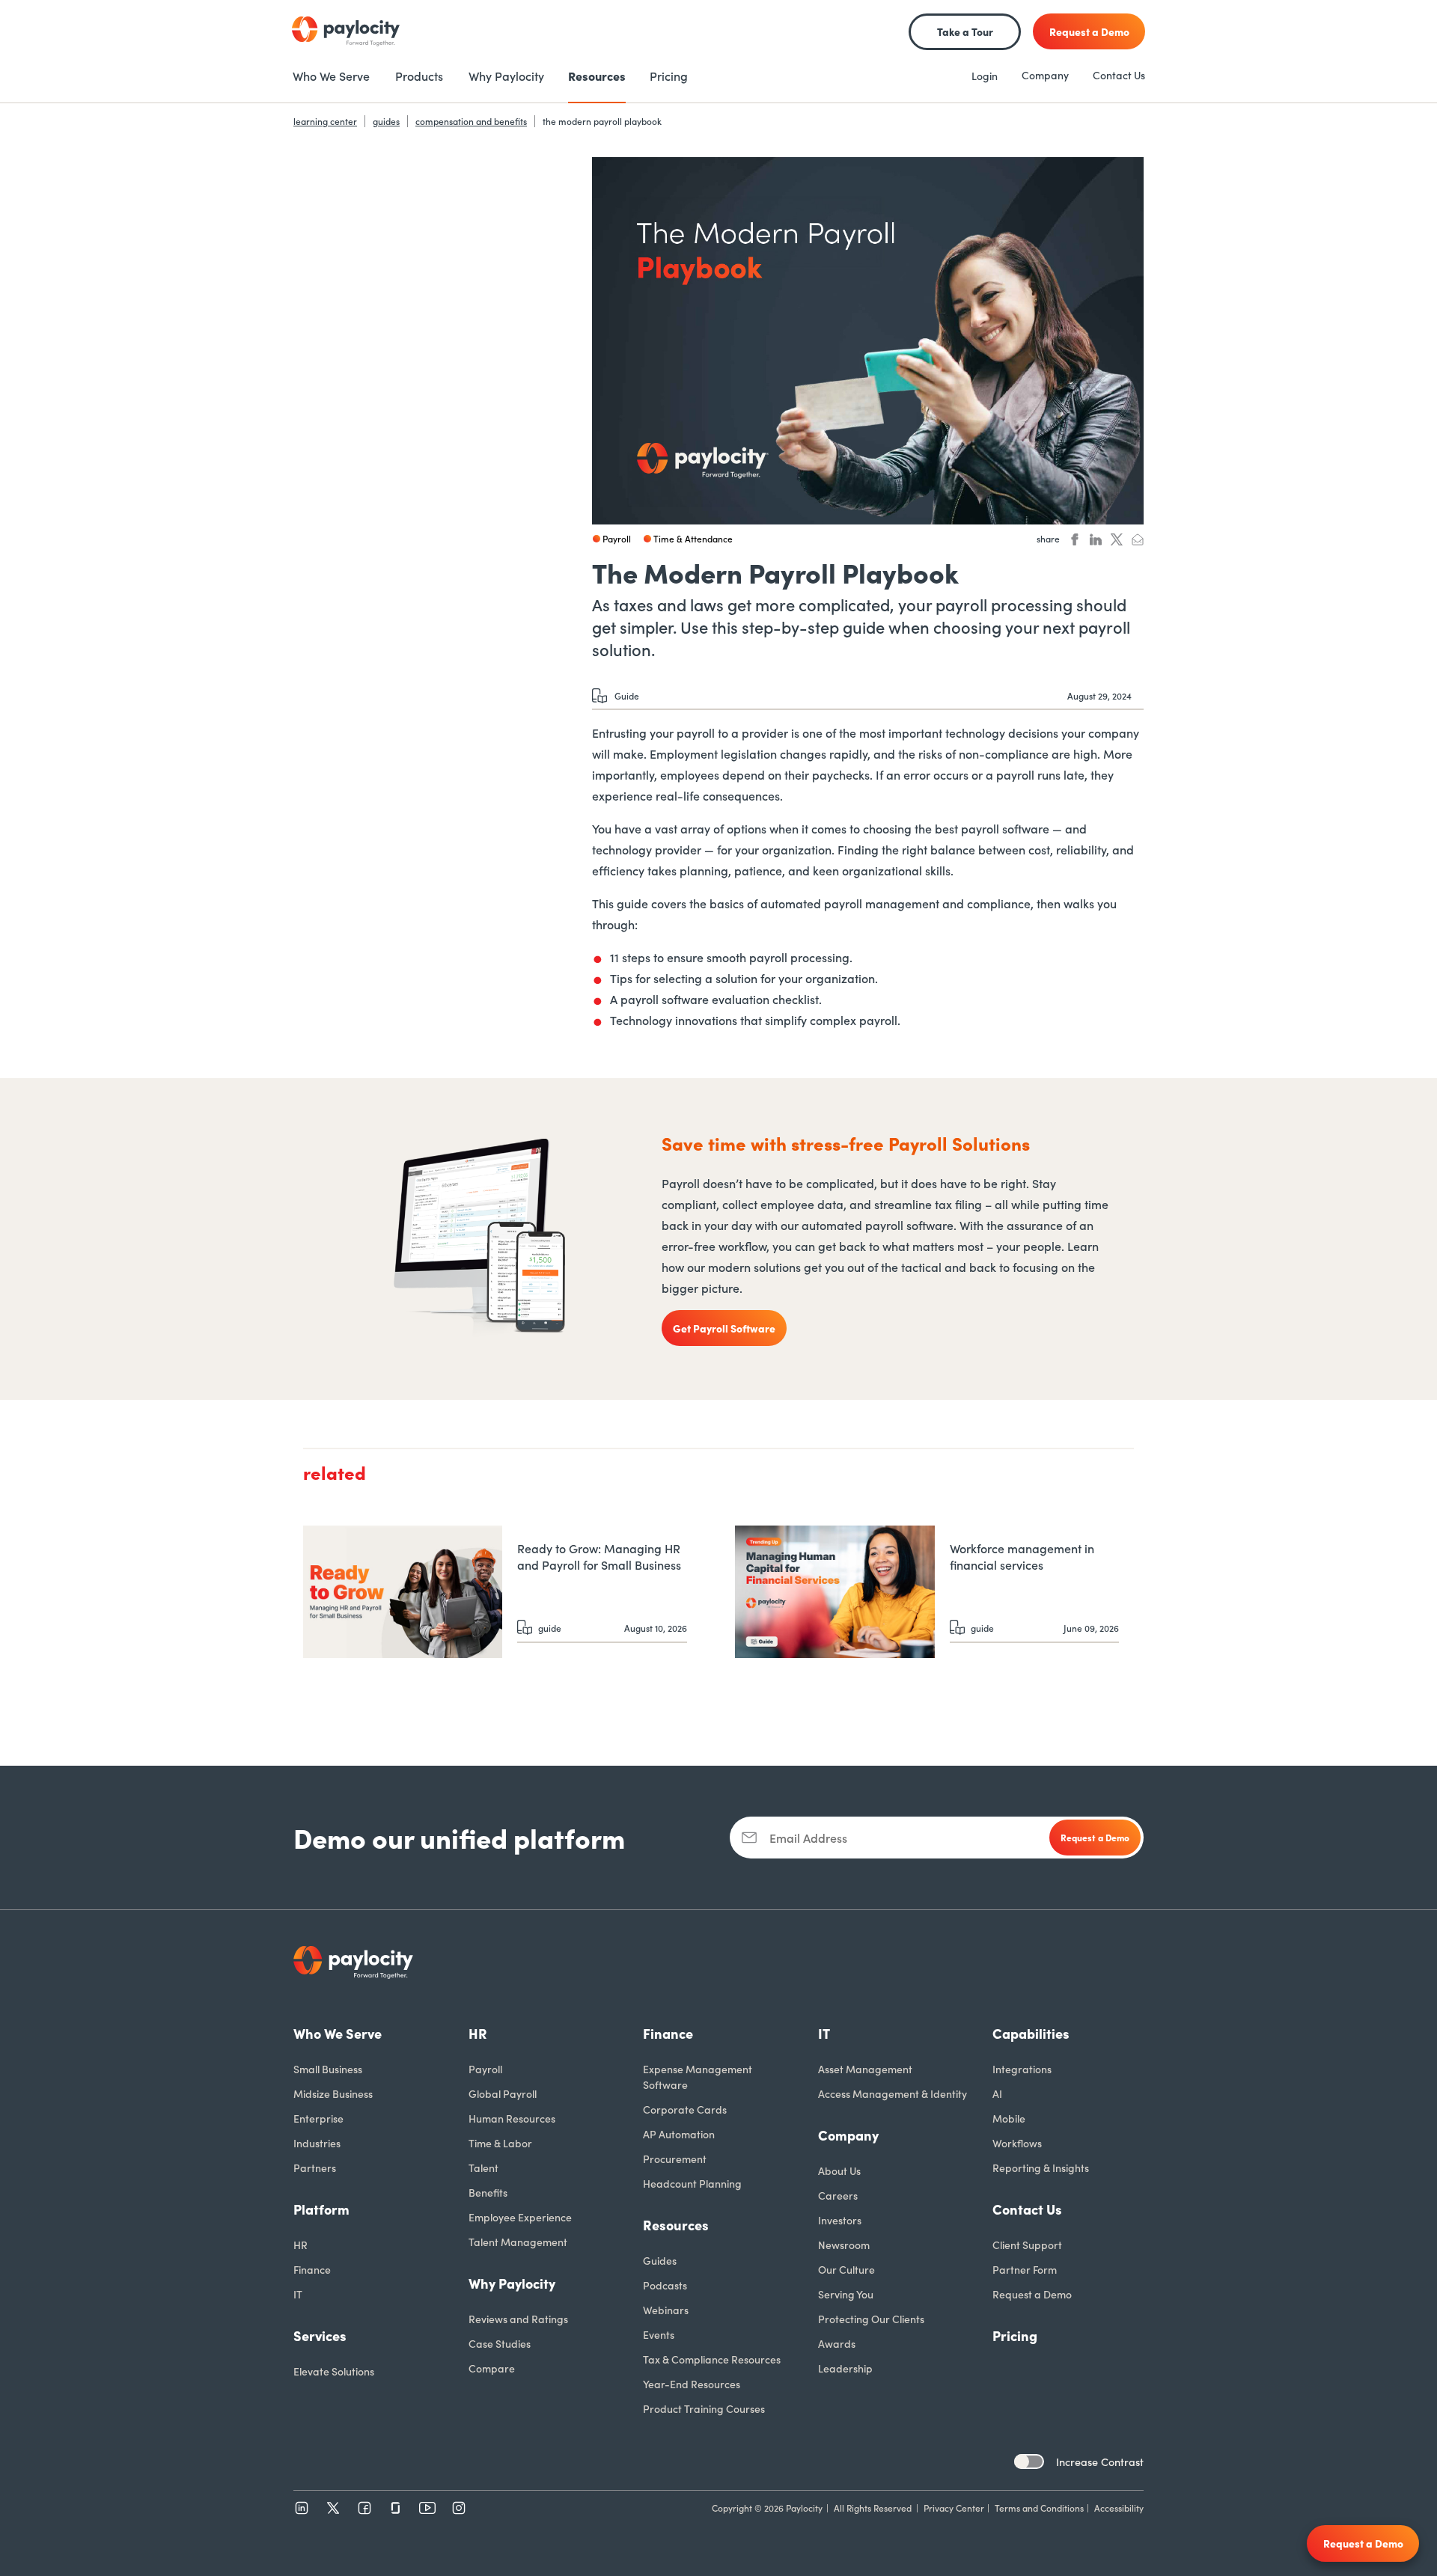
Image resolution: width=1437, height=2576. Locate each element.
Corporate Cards (685, 2109)
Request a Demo (1032, 2294)
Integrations (1022, 2069)
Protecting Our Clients (871, 2319)
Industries (317, 2143)
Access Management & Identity (893, 2093)
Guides (660, 2260)
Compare (492, 2368)
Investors (840, 2220)
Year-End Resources (692, 2384)
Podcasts (665, 2285)
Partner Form (1025, 2269)
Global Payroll (503, 2093)
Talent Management (518, 2242)
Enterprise (318, 2118)
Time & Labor (500, 2143)
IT (298, 2294)
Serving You (846, 2294)
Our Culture (846, 2269)
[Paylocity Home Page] (346, 31)
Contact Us (1119, 75)
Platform (321, 2209)
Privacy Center (954, 2508)
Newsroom (844, 2245)
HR (300, 2245)
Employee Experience (520, 2217)
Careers (838, 2195)
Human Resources (512, 2118)
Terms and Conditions (1039, 2508)
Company (1045, 75)
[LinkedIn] (302, 2508)
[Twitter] (333, 2508)
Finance (312, 2269)
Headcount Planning (692, 2183)
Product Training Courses (704, 2408)
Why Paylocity (512, 2283)
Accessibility (1119, 2508)
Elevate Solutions (334, 2371)
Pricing (1015, 2335)
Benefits (488, 2192)
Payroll (485, 2069)
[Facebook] (364, 2508)
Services (320, 2335)
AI (997, 2093)
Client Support (1027, 2245)
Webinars (666, 2310)
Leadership (845, 2368)
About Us (839, 2170)
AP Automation (679, 2134)
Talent (483, 2167)
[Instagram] (459, 2508)
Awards (837, 2343)
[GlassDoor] (396, 2508)
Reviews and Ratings (518, 2319)
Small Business (328, 2069)
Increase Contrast (1100, 2462)
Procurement (675, 2159)
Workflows (1017, 2143)
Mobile (1009, 2118)
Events (659, 2334)
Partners (315, 2167)
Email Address (808, 1838)
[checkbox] (1029, 2462)
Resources (676, 2225)
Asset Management (865, 2069)
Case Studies (500, 2343)
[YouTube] (427, 2508)
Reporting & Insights (1041, 2167)
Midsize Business (333, 2093)
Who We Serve (338, 2033)
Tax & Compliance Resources (712, 2359)
